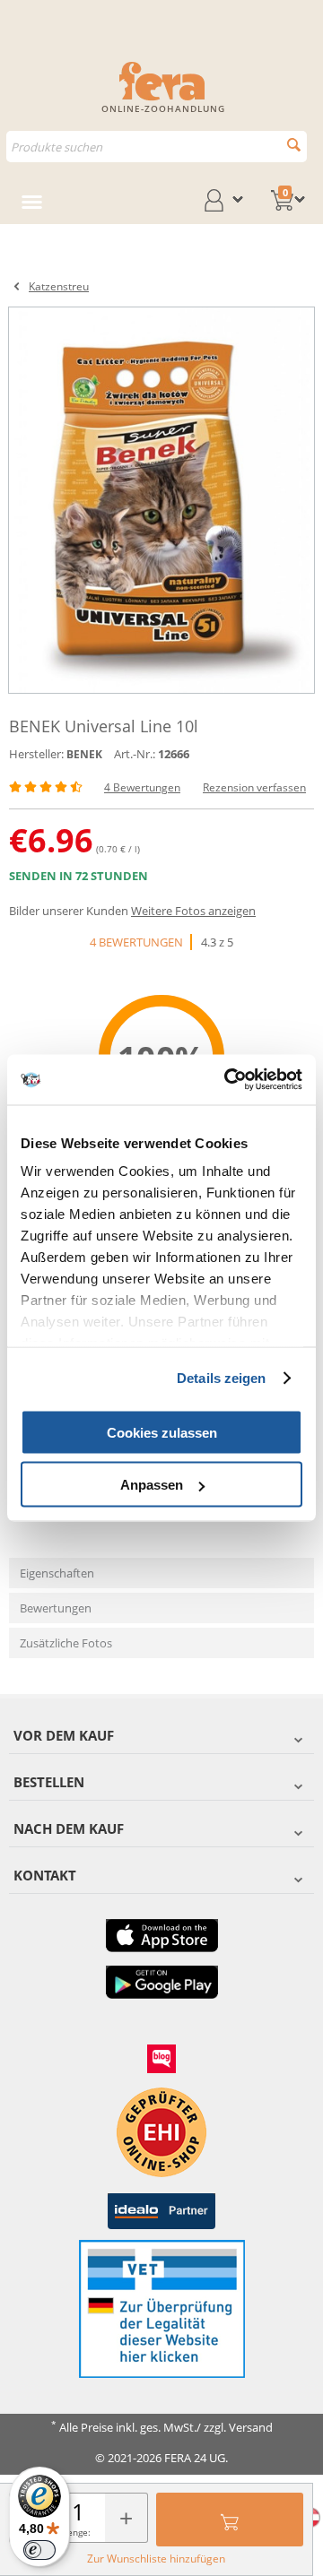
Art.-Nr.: (135, 754)
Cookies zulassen (162, 1432)
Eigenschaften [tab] (57, 1573)
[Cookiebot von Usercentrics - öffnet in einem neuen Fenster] (228, 1080)
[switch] (39, 2550)
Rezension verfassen (254, 787)
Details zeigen (221, 1378)
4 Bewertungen (142, 787)
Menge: (75, 2532)
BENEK (84, 754)
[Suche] (294, 145)
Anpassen (152, 1485)
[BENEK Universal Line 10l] (161, 500)
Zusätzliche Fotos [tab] (66, 1643)
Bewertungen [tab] (56, 1608)
